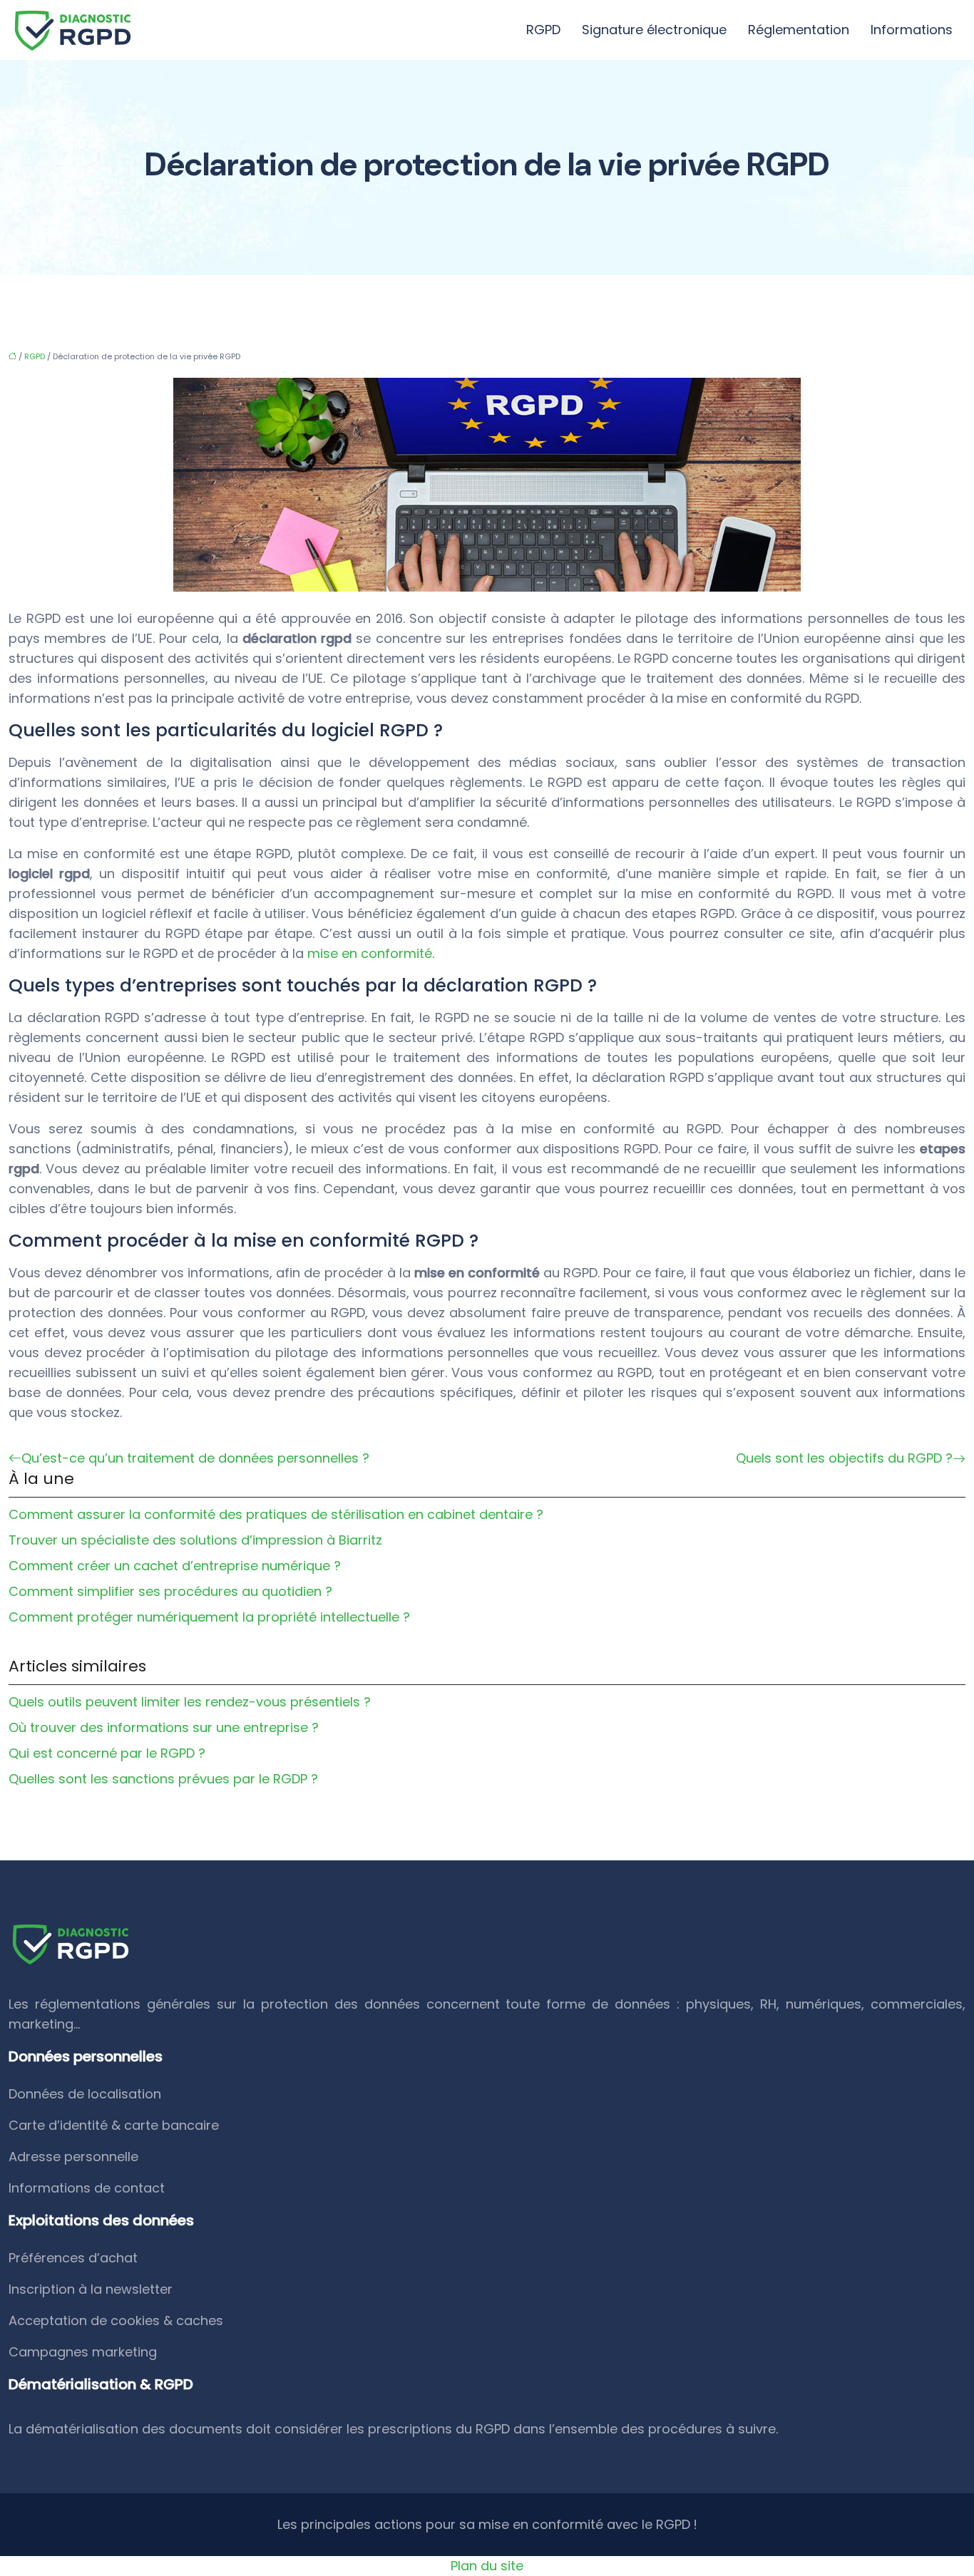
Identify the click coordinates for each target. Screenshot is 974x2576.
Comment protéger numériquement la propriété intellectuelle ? (209, 1617)
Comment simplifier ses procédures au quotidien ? (170, 1591)
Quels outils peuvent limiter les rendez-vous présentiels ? (190, 1702)
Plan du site (487, 2566)
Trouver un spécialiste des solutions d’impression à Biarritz (195, 1540)
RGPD (543, 30)
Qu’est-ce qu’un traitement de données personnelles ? (195, 1458)
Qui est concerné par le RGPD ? (107, 1753)
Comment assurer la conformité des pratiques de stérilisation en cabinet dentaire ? (276, 1514)
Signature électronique (654, 30)
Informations (912, 30)
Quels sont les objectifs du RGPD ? (844, 1458)
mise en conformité (370, 953)
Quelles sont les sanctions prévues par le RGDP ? (163, 1779)
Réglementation (799, 30)
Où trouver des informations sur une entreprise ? (164, 1727)
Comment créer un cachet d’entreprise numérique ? (175, 1566)
